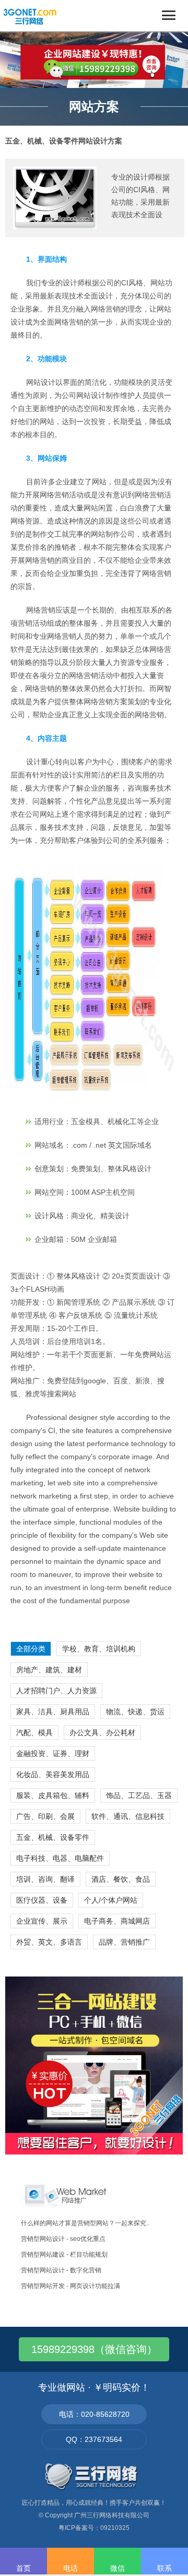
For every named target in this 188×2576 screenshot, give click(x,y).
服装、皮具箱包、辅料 (53, 1795)
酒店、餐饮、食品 (121, 1879)
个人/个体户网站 (111, 1900)
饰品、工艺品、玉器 (139, 1795)
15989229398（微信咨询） (94, 2349)
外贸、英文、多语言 (49, 1942)
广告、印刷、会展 (45, 1816)
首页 (23, 2568)
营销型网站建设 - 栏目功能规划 (64, 2255)
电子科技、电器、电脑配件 (60, 1858)
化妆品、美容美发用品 (53, 1774)
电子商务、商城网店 (117, 1921)
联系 (164, 2568)
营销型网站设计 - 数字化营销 (61, 2270)
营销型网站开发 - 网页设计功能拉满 (70, 2286)
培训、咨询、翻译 (45, 1879)
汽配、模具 (34, 1733)
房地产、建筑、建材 (49, 1670)
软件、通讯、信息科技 (128, 1816)
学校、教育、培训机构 (99, 1649)
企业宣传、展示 (42, 1921)
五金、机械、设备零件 (53, 1837)
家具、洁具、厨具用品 (53, 1712)
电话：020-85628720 (94, 2414)
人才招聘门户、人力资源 (56, 1691)
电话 (70, 2568)
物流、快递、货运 (135, 1712)
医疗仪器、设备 (42, 1900)
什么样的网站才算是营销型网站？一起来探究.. (85, 2223)
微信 (118, 2568)
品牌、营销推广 (124, 1942)
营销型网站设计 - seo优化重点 (63, 2239)
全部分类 (31, 1649)
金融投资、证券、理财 (53, 1753)
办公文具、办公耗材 (102, 1733)
